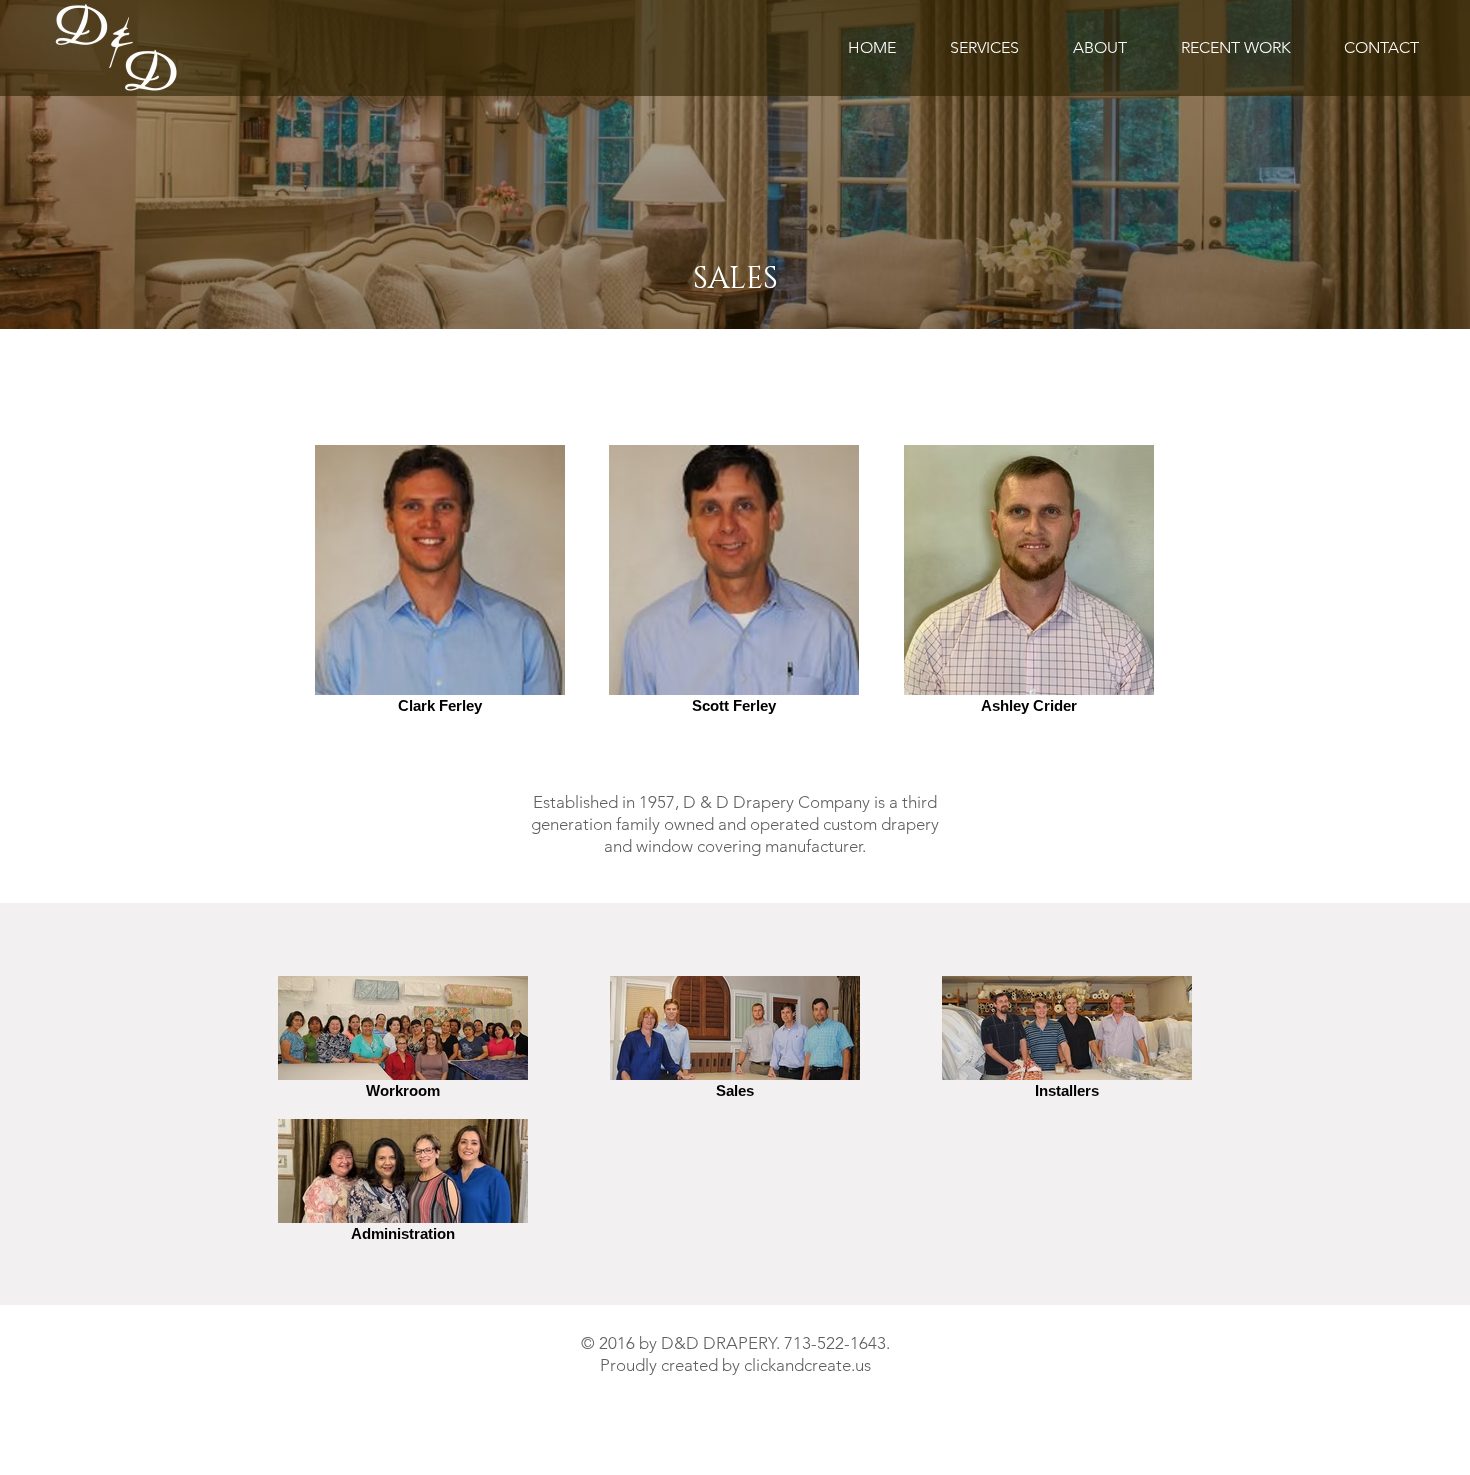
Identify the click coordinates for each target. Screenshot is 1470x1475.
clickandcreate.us (807, 1365)
